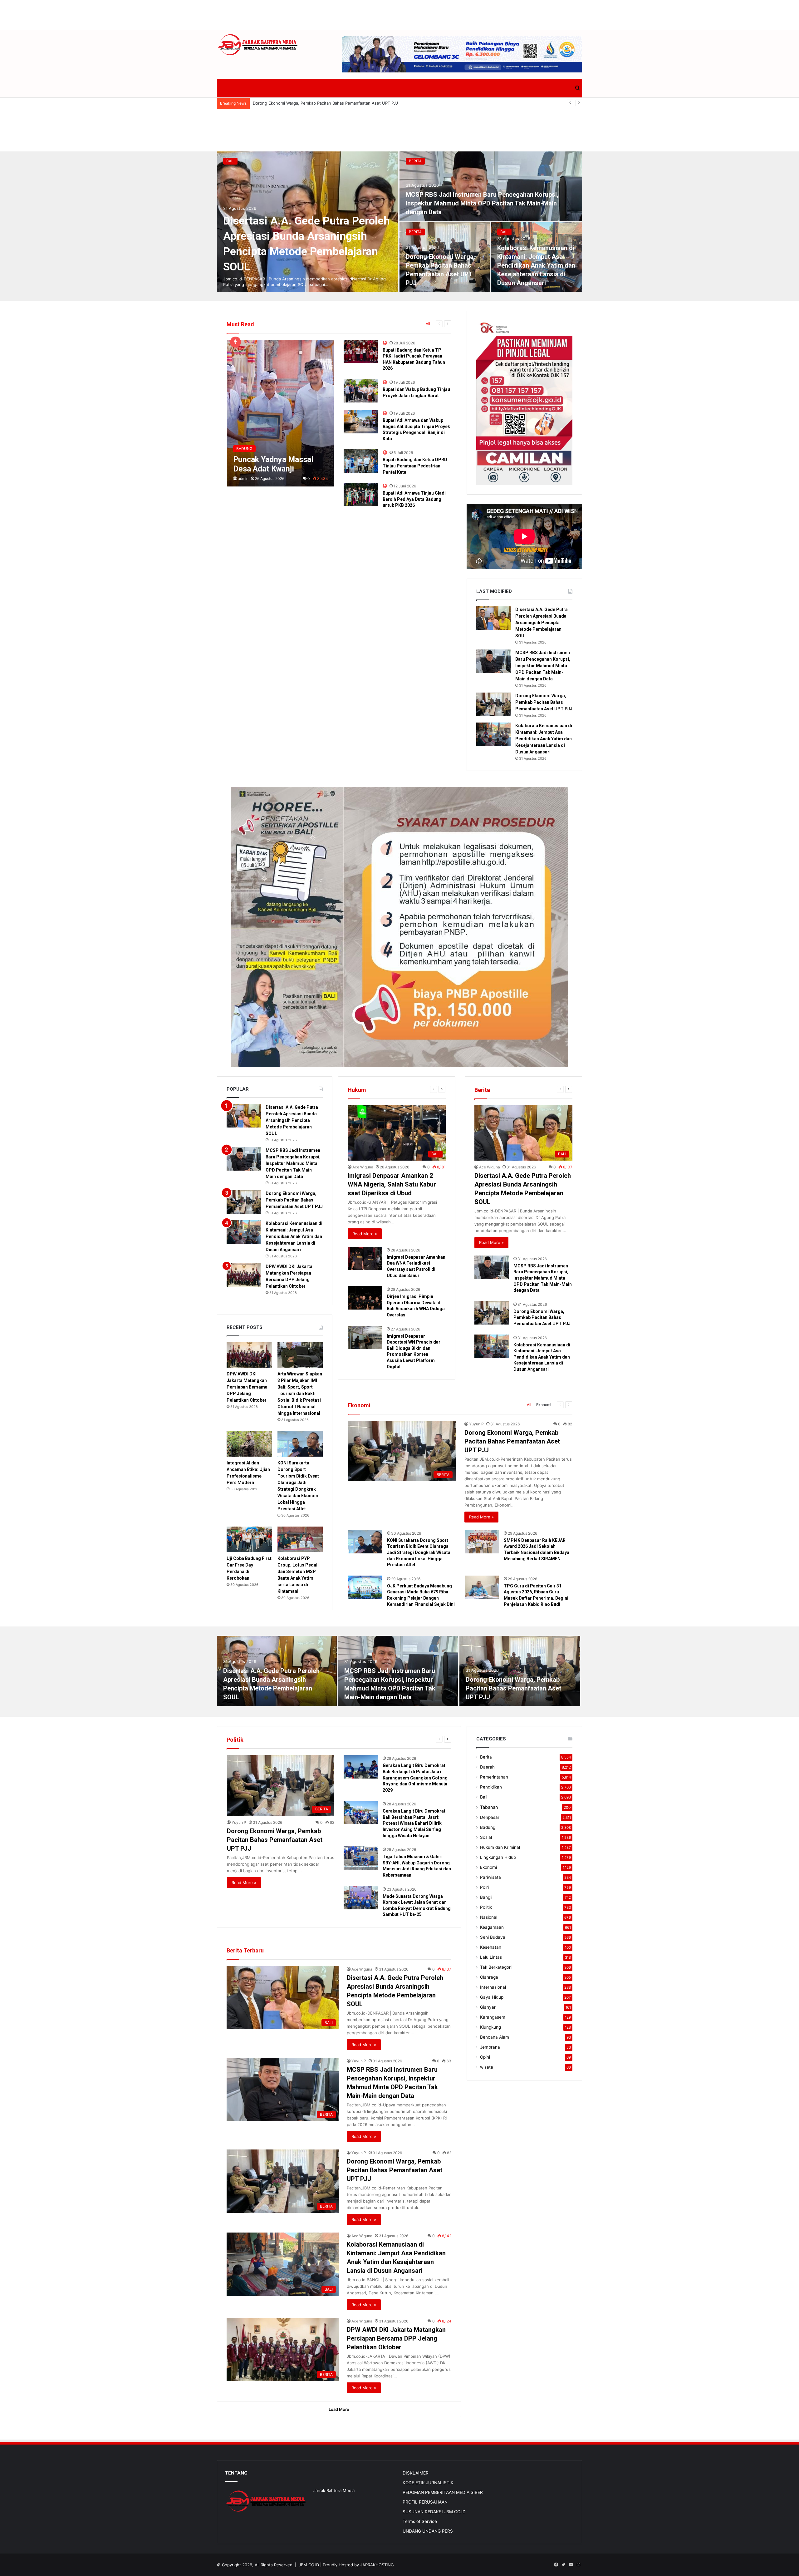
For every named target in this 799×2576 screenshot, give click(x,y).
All (428, 324)
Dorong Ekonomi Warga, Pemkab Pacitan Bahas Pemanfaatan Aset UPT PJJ (544, 702)
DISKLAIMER (416, 2473)
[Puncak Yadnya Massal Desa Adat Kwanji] (281, 413)
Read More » (365, 1234)
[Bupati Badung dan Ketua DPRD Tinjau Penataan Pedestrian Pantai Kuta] (361, 461)
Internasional (493, 1987)
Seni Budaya (493, 1937)
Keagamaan (492, 1927)
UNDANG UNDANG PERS (428, 2531)
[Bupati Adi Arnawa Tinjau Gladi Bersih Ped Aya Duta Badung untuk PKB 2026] (361, 494)
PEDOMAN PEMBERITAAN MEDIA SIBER (443, 2492)
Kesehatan (491, 1947)
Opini (485, 2057)
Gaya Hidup (492, 1997)
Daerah (487, 1767)
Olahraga (489, 1977)
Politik (486, 1907)
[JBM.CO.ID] (258, 45)
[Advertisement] (399, 14)
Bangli (486, 1897)
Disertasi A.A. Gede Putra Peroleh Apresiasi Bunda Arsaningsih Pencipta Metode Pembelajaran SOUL (542, 623)
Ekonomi (544, 1405)
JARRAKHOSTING (377, 2565)
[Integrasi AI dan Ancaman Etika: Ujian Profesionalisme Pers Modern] (249, 1444)
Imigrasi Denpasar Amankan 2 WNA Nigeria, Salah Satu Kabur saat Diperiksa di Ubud (392, 1184)
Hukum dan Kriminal (500, 1847)
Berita (415, 161)
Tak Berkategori (496, 1967)
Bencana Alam (495, 2037)
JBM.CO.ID (309, 2565)
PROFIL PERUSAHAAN (425, 2502)
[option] (399, 222)
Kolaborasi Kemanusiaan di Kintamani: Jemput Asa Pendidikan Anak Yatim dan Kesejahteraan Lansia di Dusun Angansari (369, 103)
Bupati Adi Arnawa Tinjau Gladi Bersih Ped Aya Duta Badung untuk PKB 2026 (414, 499)
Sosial (486, 1837)
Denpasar (490, 1817)
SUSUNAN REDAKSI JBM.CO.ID (434, 2512)
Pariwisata (490, 1877)
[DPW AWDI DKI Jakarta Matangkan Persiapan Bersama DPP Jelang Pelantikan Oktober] (244, 1275)
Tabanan (489, 1807)
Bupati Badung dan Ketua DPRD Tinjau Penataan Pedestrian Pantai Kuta (415, 466)
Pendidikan (491, 1787)
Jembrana (490, 2047)
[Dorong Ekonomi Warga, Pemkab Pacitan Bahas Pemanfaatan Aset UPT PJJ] (493, 704)
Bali (230, 161)
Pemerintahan (494, 1777)
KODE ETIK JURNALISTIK (428, 2483)
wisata (487, 2067)
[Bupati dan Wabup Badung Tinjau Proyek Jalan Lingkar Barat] (361, 391)
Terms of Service (420, 2521)
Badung (488, 1827)
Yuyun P (476, 1424)
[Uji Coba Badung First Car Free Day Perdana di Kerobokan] (249, 1539)
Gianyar (488, 2007)
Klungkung (490, 2027)
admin (243, 479)
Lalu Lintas (491, 1957)
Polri (484, 1887)
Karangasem (493, 2017)
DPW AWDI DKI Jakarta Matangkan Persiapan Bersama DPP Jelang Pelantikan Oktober (247, 1387)
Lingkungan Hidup (498, 1857)
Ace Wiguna (363, 1167)
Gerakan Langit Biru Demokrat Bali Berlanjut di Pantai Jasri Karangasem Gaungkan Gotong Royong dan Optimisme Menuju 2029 (415, 1778)
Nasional (489, 1917)
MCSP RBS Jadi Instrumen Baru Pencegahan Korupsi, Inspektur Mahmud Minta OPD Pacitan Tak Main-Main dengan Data (482, 203)
